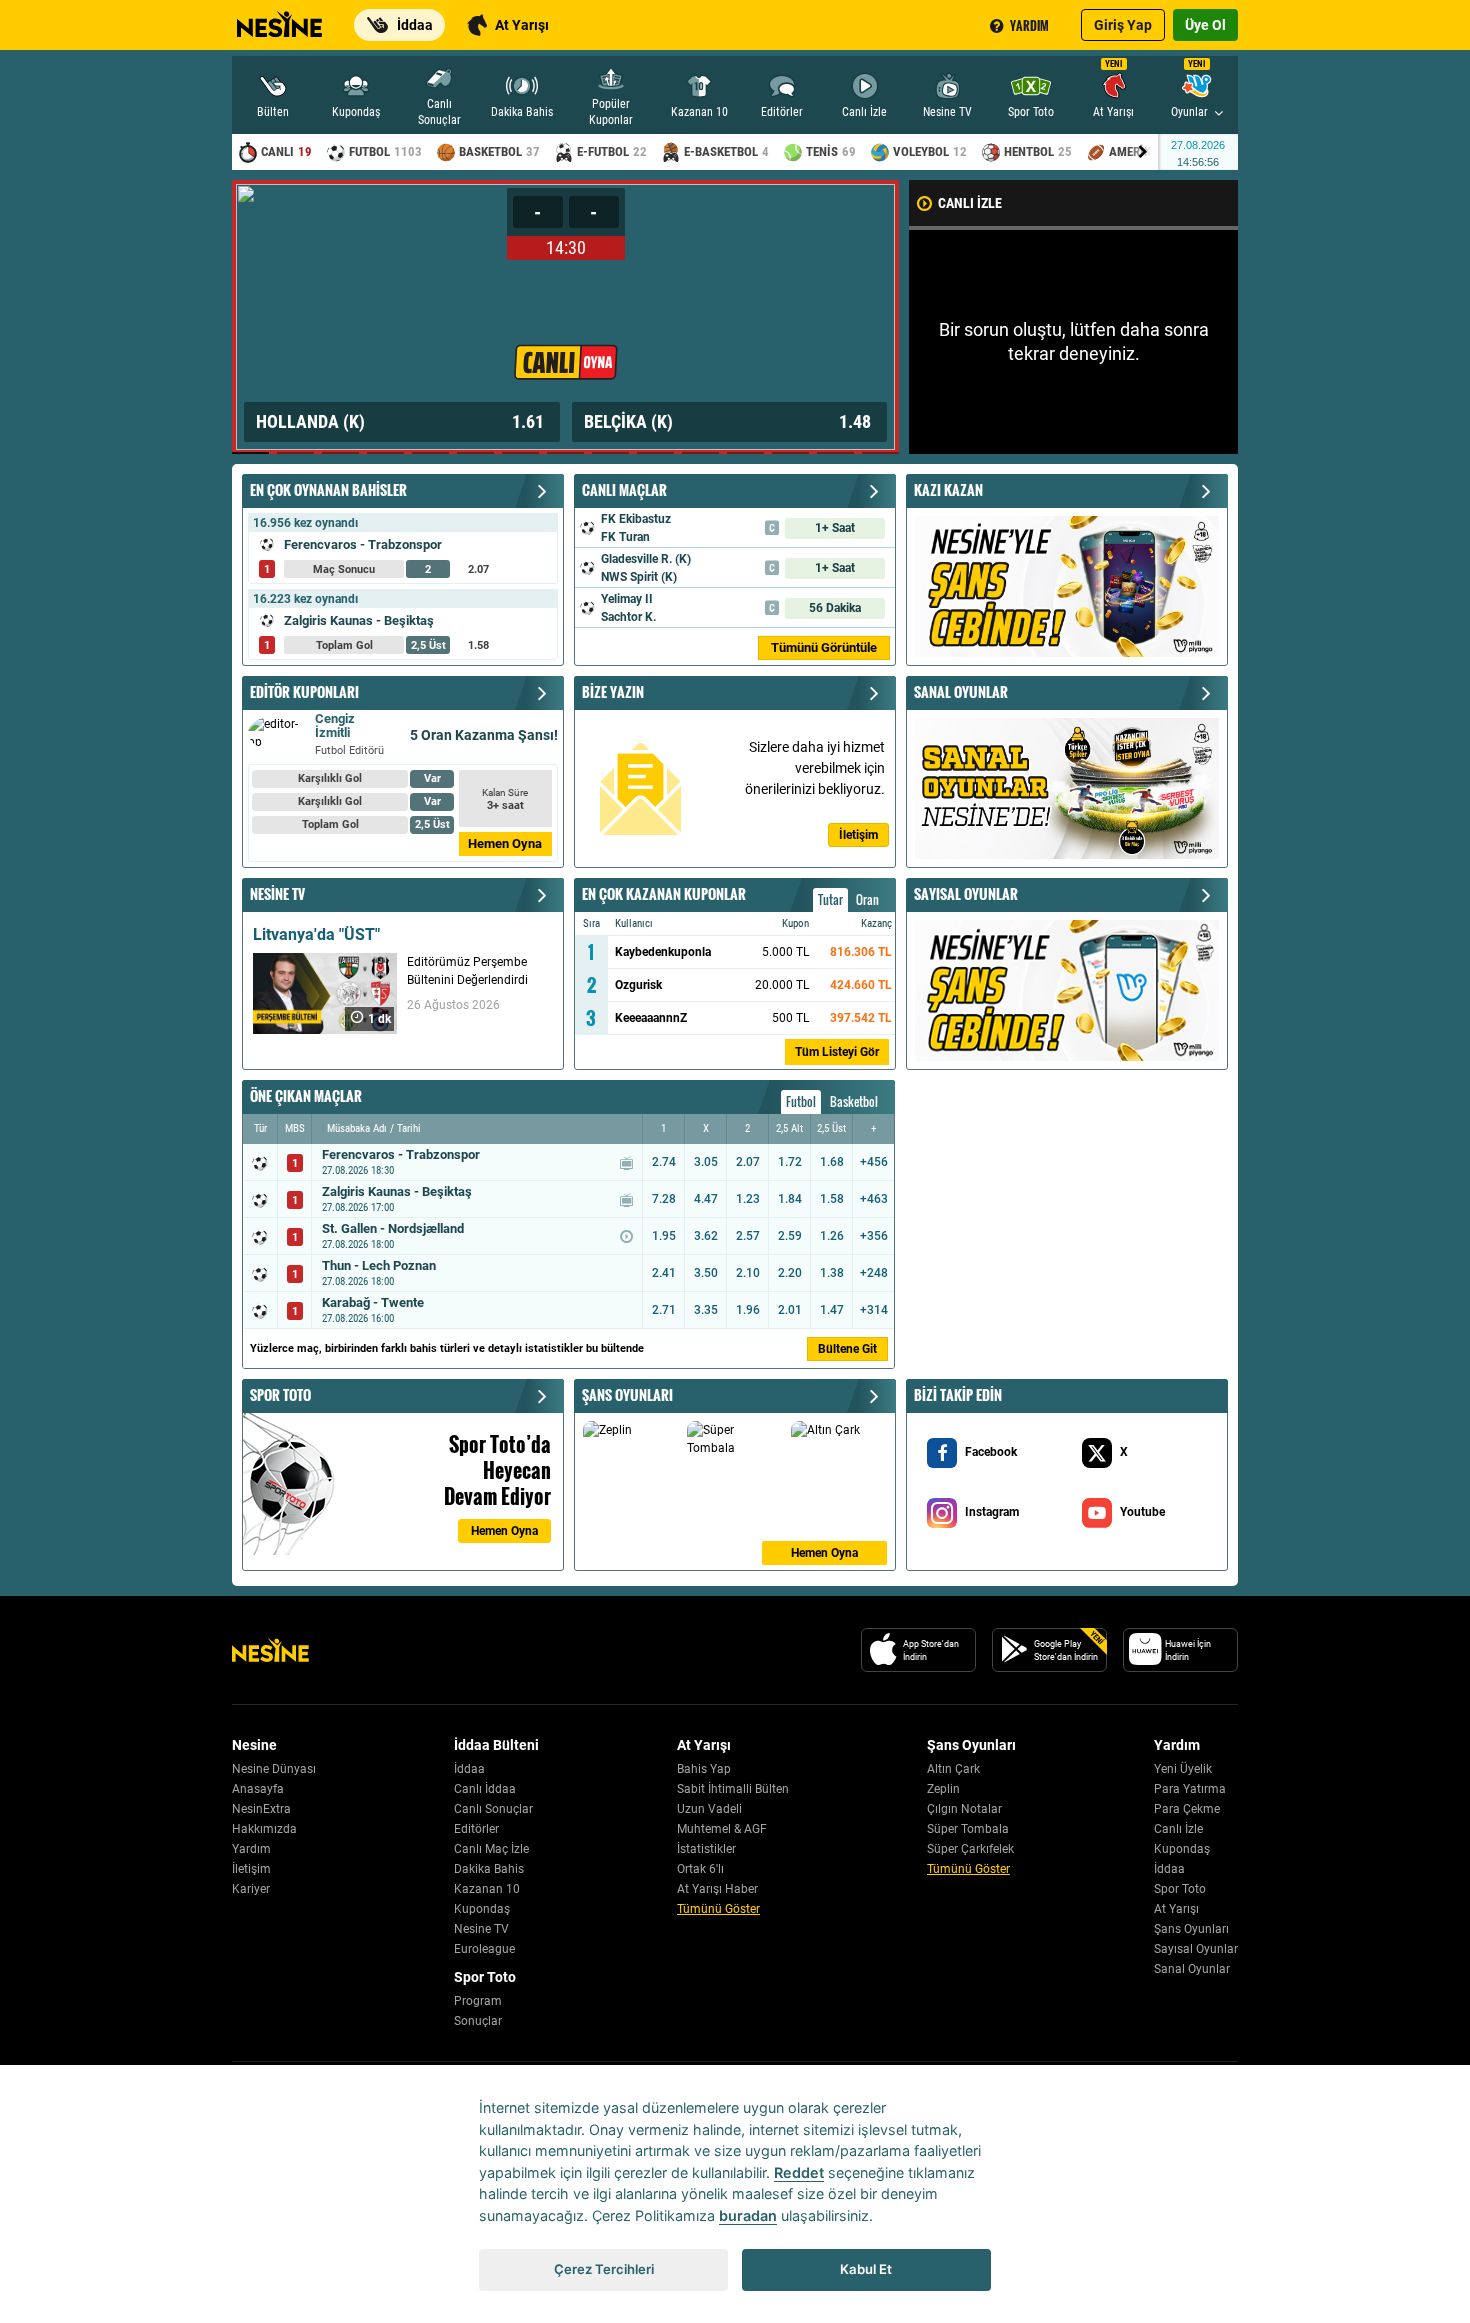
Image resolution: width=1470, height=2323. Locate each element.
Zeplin (943, 1789)
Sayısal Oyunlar (1196, 1949)
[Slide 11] (700, 453)
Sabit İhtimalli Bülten (733, 1789)
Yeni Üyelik (1183, 1769)
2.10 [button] (748, 1273)
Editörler (476, 1829)
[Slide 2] (295, 453)
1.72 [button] (790, 1162)
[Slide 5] (430, 453)
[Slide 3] (340, 453)
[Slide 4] (385, 453)
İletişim (251, 1869)
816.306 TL (861, 952)
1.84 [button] (790, 1199)
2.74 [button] (664, 1162)
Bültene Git (847, 1349)
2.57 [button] (748, 1236)
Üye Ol (1205, 25)
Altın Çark (953, 1769)
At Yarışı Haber (717, 1889)
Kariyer (251, 1889)
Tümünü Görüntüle (824, 647)
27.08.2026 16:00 (358, 1318)
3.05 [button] (706, 1162)
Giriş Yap (1123, 25)
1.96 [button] (748, 1310)
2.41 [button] (664, 1273)
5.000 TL (785, 952)
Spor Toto (1180, 1889)
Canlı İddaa (485, 1789)
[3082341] (565, 317)
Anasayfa (258, 1789)
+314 (874, 1310)
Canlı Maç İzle (491, 1849)
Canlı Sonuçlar (493, 1809)
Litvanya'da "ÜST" (316, 934)
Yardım (251, 1849)
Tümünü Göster (718, 1909)
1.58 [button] (832, 1199)
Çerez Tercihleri (604, 2269)
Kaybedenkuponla (663, 952)
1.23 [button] (748, 1199)
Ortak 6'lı (700, 1869)
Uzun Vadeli (709, 1809)
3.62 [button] (706, 1236)
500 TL (790, 1018)
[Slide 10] (655, 453)
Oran (867, 899)
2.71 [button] (664, 1310)
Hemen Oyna (505, 843)
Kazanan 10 (487, 1889)
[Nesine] (277, 18)
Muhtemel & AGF (722, 1829)
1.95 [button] (664, 1236)
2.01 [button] (790, 1310)
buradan (748, 2215)
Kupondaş (482, 1909)
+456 (874, 1162)
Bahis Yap (704, 1769)
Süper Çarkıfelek (970, 1849)
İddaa (469, 1769)
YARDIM (1029, 25)
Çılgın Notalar (964, 1809)
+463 (874, 1199)
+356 (874, 1236)
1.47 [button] (832, 1310)
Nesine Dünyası (274, 1769)
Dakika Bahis (489, 1869)
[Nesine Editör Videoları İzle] (325, 993)
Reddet (799, 2172)
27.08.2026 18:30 (358, 1170)
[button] (287, 317)
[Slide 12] (745, 453)
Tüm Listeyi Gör (837, 1052)
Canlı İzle (1178, 1829)
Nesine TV (481, 1929)
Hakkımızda (264, 1829)
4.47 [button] (706, 1199)
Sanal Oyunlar (1192, 1969)
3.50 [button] (706, 1273)
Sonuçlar (478, 2021)
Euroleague (484, 1949)
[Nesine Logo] (270, 1650)
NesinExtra (261, 1809)
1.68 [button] (832, 1162)
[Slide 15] (880, 453)
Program (478, 2001)
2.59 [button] (790, 1236)
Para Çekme (1187, 1809)
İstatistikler (706, 1849)
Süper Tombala (968, 1829)
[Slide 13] (790, 453)
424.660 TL (861, 985)
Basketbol (854, 1101)
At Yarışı (1176, 1909)
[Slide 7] (520, 453)
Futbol (801, 1101)
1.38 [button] (832, 1273)
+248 (874, 1273)
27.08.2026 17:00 (358, 1207)
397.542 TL (861, 1018)
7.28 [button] (664, 1199)
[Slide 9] (610, 453)
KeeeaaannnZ (651, 1018)
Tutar (830, 899)
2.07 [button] (748, 1162)
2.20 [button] (790, 1273)
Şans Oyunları (1191, 1929)
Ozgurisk (638, 985)
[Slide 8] (565, 453)
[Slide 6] (475, 453)
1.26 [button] (832, 1236)
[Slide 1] (250, 453)
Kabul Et (866, 2269)
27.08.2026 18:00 (358, 1244)
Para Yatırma (1190, 1789)
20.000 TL (782, 985)
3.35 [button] (706, 1310)
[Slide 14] (835, 453)
